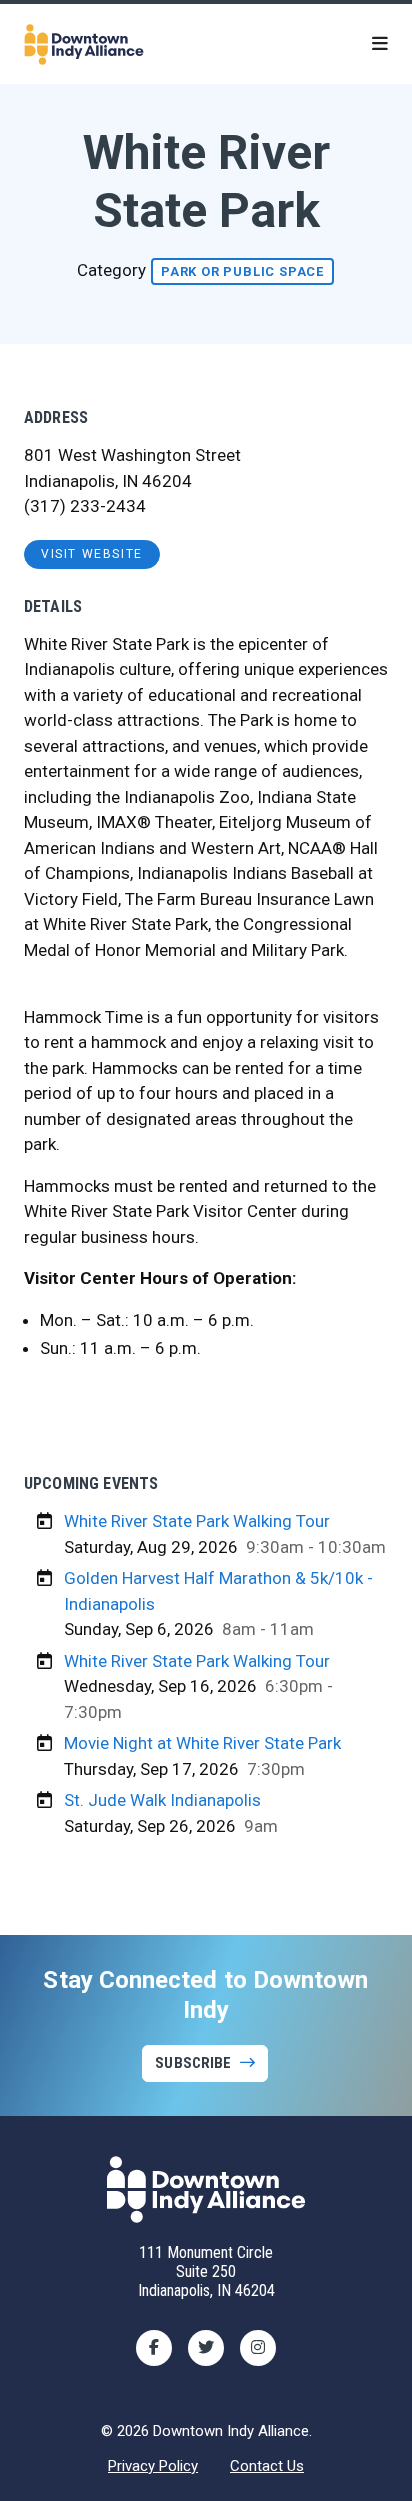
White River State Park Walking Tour (197, 1521)
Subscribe (193, 2063)
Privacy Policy (153, 2466)
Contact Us (267, 2466)
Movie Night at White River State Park (202, 1743)
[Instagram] (258, 2348)
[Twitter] (206, 2348)
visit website (92, 554)
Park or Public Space (242, 271)
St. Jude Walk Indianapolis (162, 1800)
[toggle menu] (380, 44)
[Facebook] (154, 2348)
